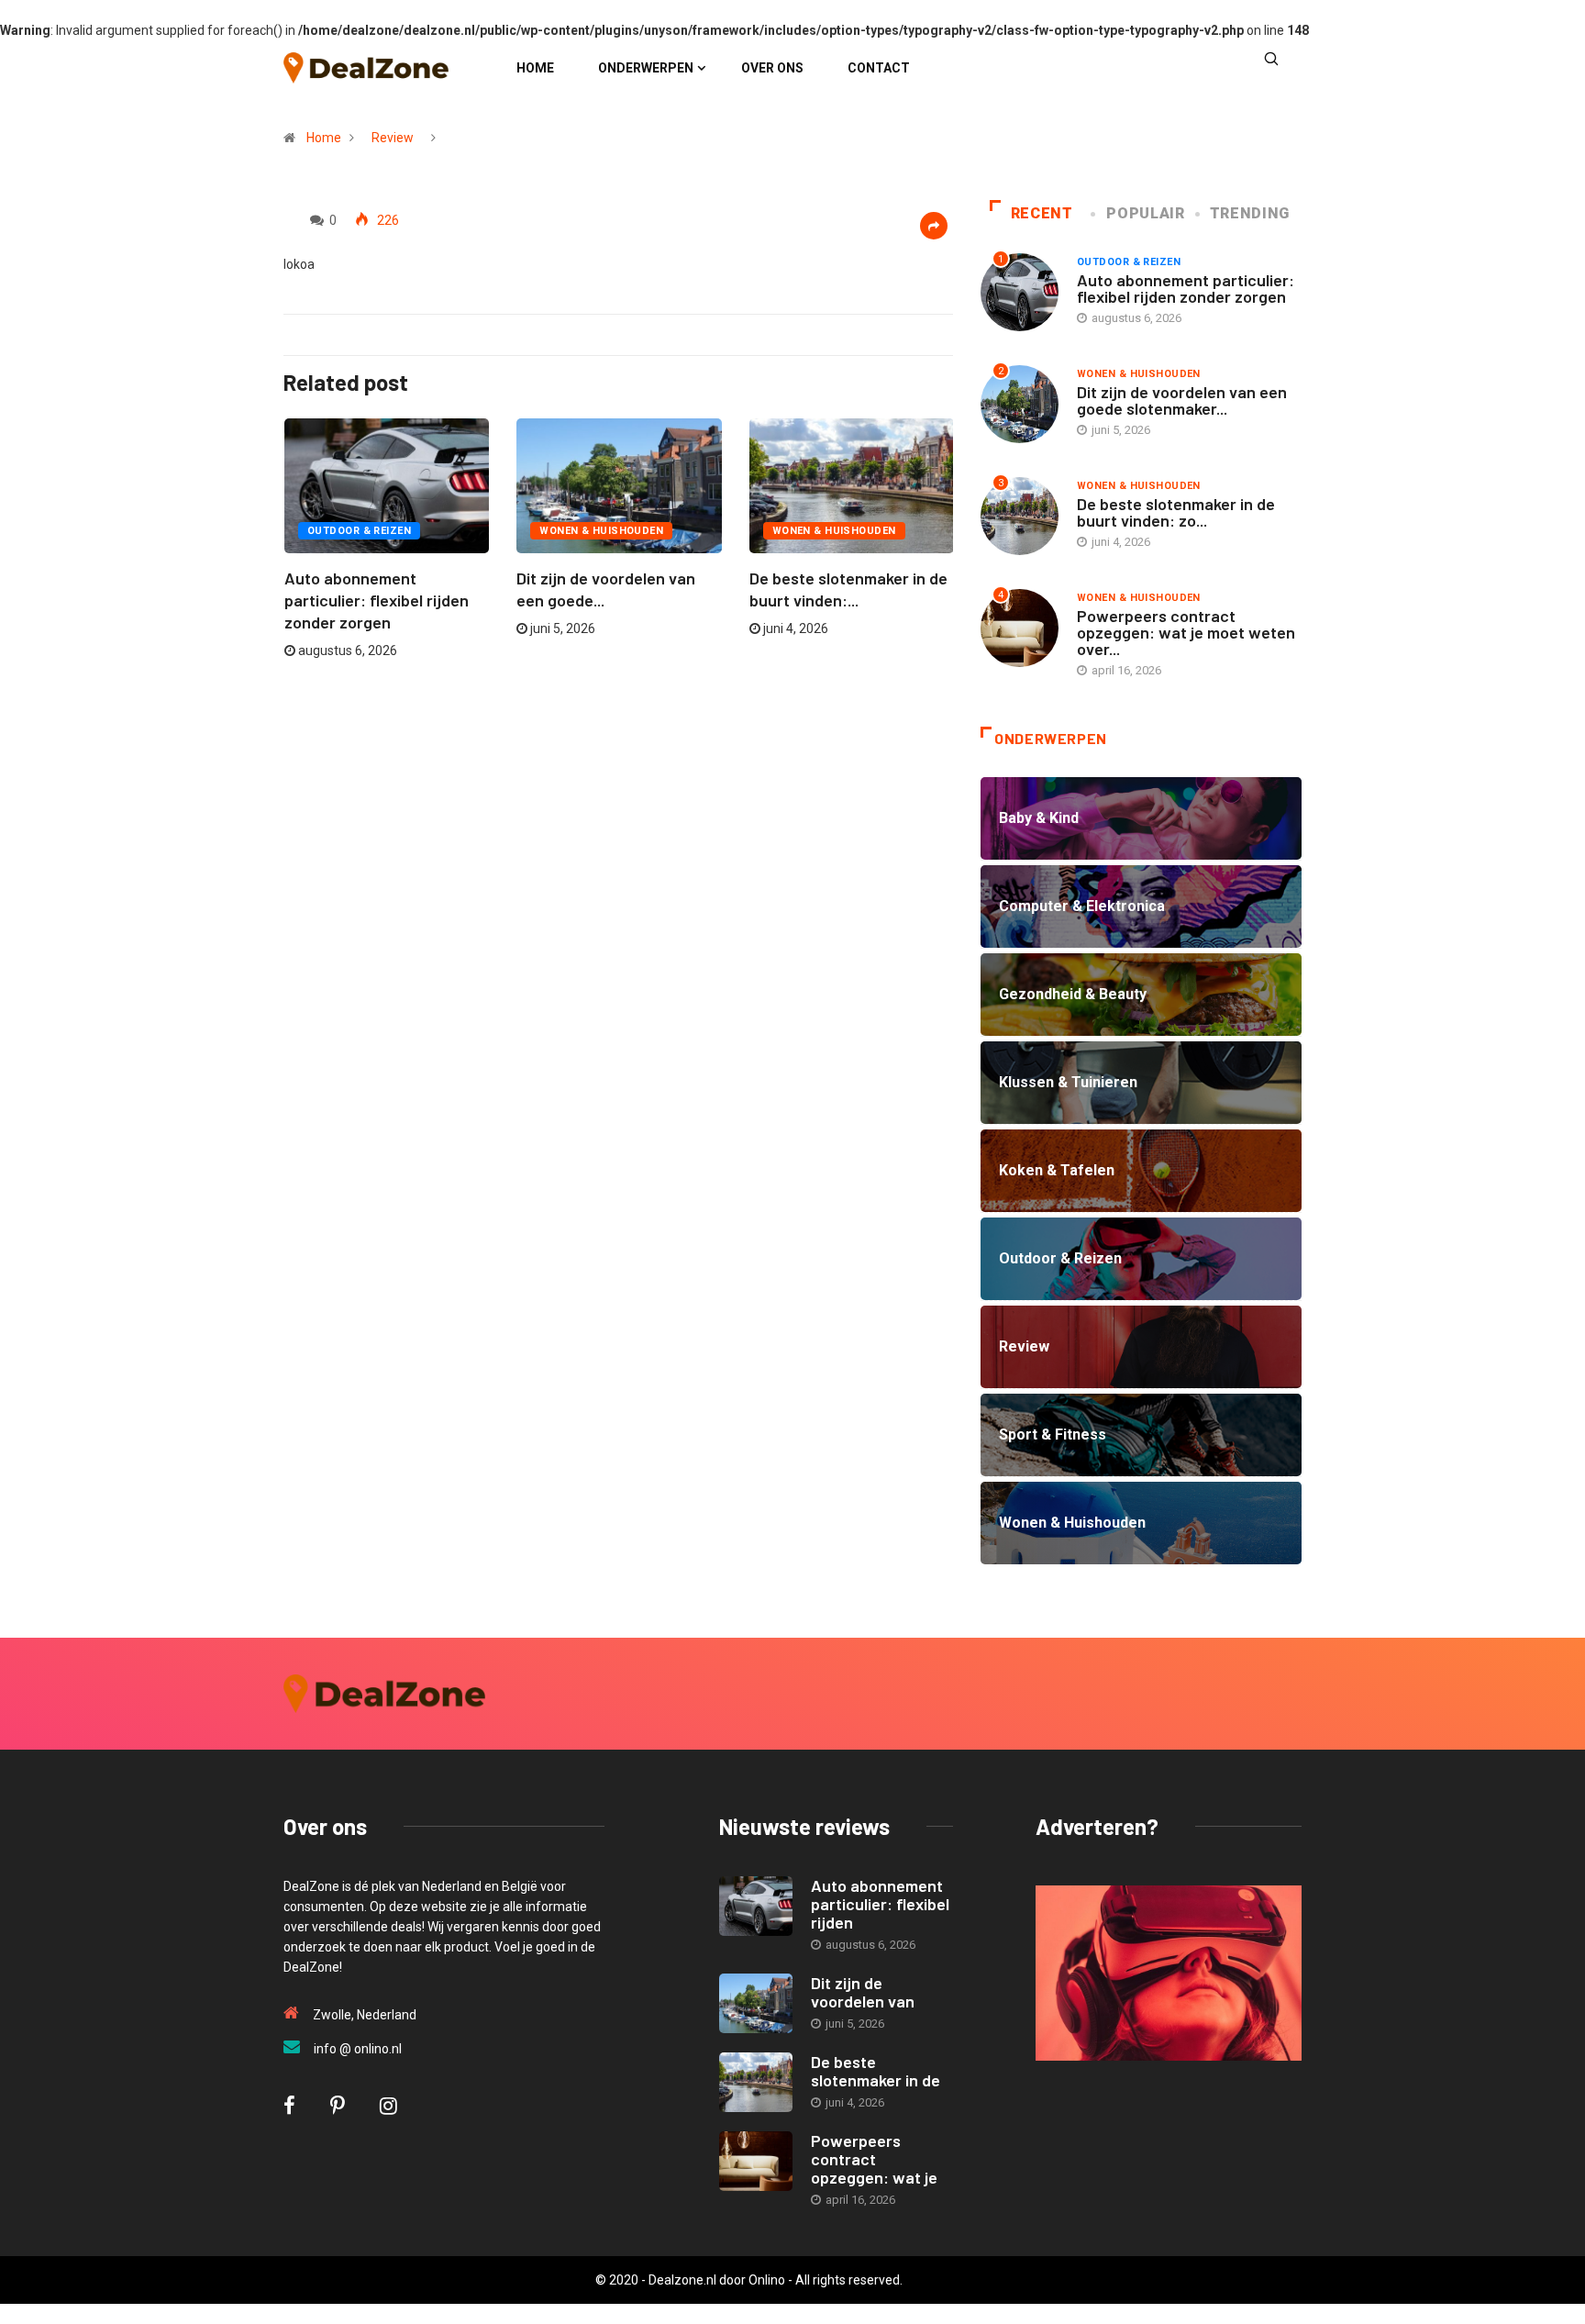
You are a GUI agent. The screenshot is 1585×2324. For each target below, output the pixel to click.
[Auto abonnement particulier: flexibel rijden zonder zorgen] (756, 1906)
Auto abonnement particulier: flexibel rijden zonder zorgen (377, 600)
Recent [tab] (1042, 213)
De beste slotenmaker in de (876, 2071)
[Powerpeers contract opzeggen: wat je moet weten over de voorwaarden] (756, 2161)
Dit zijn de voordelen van (863, 1992)
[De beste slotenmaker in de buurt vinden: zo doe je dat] (756, 2082)
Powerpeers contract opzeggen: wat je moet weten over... (1186, 632)
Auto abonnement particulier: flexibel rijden (880, 1904)
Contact (879, 68)
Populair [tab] (1145, 213)
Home (535, 68)
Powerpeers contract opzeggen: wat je (874, 2159)
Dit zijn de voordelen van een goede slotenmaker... (1182, 400)
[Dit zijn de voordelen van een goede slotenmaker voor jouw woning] (756, 2003)
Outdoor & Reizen (359, 531)
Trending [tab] (1250, 213)
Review (393, 138)
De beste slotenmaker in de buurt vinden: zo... (1176, 512)
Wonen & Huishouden (601, 531)
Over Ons (772, 68)
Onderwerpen (646, 68)
